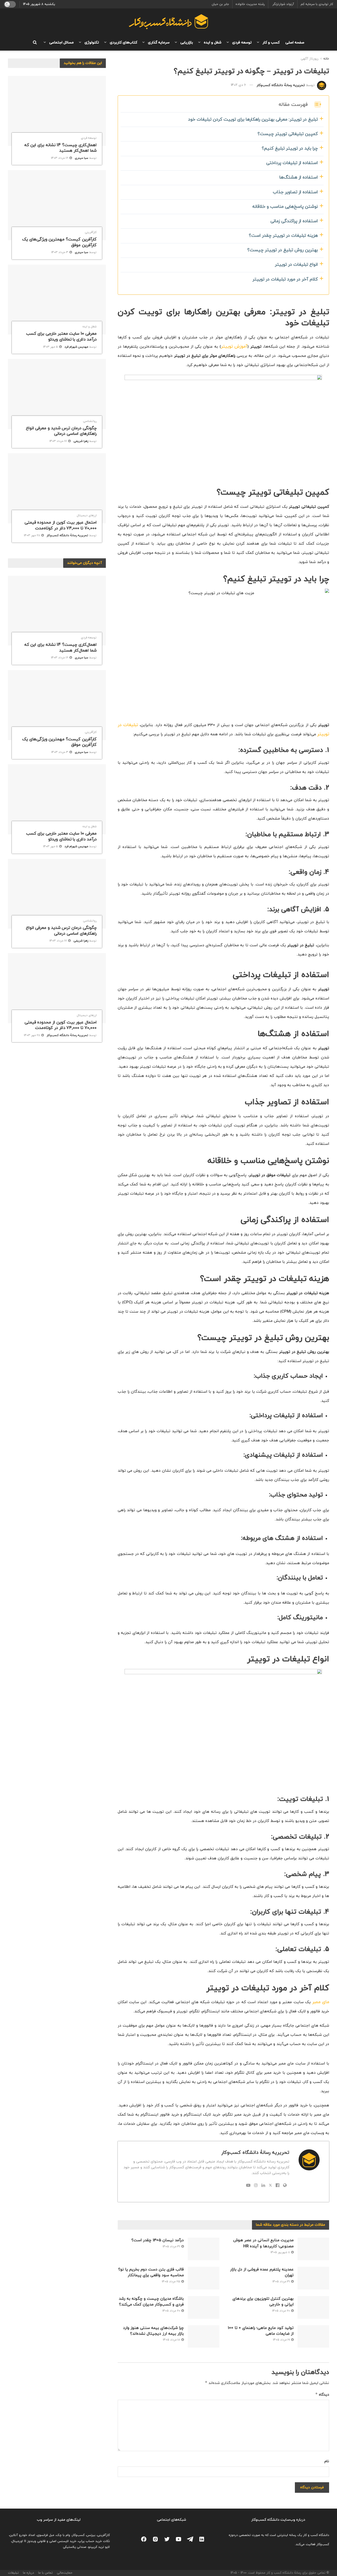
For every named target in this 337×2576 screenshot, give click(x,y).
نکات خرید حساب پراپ (94, 2541)
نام (327, 2461)
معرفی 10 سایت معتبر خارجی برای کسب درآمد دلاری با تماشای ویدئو (61, 337)
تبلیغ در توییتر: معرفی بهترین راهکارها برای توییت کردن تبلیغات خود (253, 120)
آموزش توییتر (234, 347)
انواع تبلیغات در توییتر (296, 265)
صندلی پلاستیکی (75, 2547)
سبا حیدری (81, 158)
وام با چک (63, 2535)
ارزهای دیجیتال (87, 516)
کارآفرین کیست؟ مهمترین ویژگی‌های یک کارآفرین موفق (59, 242)
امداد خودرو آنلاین (22, 2535)
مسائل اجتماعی (60, 43)
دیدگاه (322, 2394)
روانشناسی (90, 421)
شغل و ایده (212, 43)
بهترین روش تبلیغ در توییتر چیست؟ (283, 250)
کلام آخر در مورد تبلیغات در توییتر (285, 279)
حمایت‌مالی (65, 2573)
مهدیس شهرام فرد (76, 347)
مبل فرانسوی (46, 2535)
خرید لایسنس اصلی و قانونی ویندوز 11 (50, 2541)
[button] (315, 104)
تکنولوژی (91, 43)
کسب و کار (270, 43)
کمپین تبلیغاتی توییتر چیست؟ (288, 134)
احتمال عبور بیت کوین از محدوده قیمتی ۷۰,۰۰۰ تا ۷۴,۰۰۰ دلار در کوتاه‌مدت (61, 525)
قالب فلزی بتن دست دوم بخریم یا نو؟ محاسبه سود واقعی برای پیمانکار (151, 2272)
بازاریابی (186, 43)
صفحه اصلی (295, 43)
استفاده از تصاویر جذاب (295, 192)
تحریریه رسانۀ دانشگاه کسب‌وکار (281, 85)
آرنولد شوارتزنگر (283, 4)
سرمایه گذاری (158, 43)
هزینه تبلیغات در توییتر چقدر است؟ (283, 236)
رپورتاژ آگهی (310, 59)
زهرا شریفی (81, 441)
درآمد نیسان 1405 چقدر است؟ (158, 2240)
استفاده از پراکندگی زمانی (294, 221)
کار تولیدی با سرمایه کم (317, 4)
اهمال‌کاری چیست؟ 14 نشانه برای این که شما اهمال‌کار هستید (60, 148)
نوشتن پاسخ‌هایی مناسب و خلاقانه (285, 207)
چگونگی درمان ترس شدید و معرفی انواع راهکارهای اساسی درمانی (61, 431)
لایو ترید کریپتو (99, 2547)
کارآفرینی (91, 232)
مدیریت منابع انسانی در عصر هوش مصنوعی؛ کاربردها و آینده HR (263, 2243)
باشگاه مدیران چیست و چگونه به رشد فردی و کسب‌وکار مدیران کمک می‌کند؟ (151, 2302)
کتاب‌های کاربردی (122, 43)
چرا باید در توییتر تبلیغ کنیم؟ (290, 149)
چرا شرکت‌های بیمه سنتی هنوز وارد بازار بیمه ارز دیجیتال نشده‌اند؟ (153, 2331)
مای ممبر (321, 2002)
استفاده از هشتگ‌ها (299, 178)
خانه (326, 59)
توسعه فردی (241, 43)
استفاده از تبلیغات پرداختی (292, 163)
